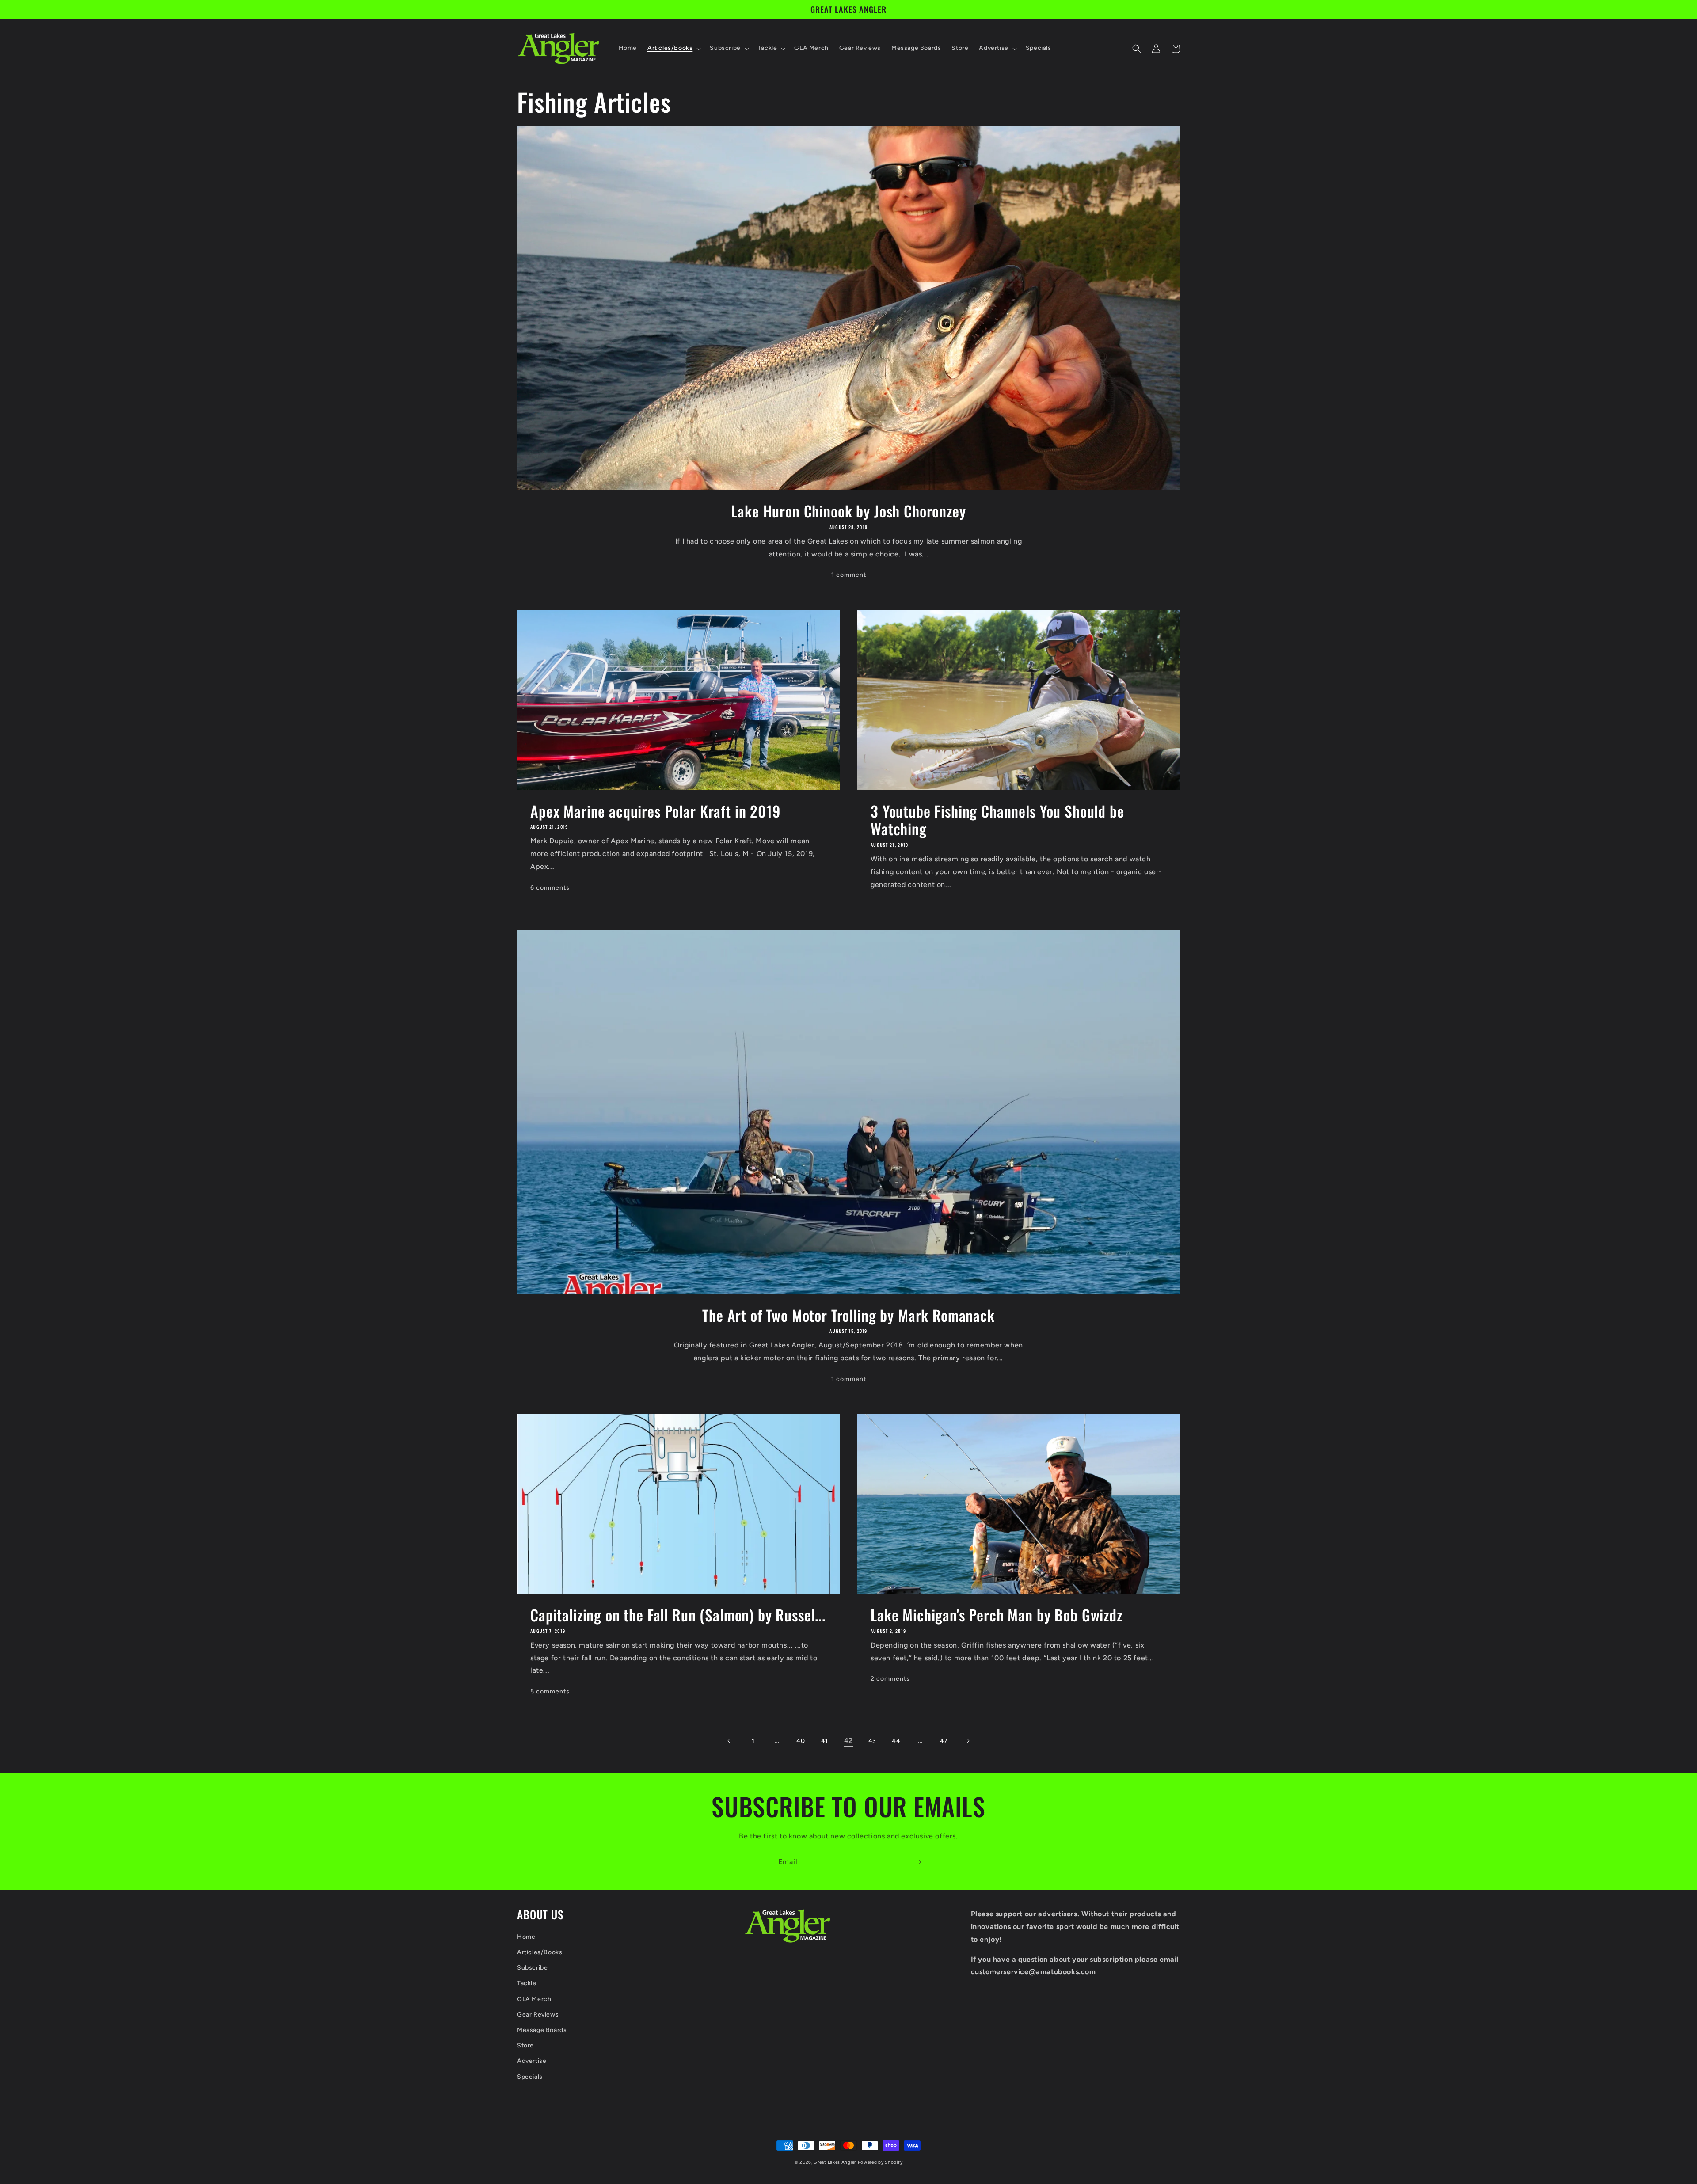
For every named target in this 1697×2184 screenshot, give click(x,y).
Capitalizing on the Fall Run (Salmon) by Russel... (678, 1615)
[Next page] (968, 1741)
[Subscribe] (918, 1862)
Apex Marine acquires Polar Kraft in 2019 (656, 811)
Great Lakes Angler (835, 2162)
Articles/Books (540, 1952)
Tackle (527, 1983)
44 (896, 1741)
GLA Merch (534, 1999)
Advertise (532, 2061)
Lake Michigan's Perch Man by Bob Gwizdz (997, 1615)
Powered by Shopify (880, 2162)
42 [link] (848, 1741)
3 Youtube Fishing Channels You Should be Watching (997, 820)
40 (801, 1741)
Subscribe (532, 1968)
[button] (673, 48)
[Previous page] (729, 1741)
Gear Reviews (538, 2015)
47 (944, 1741)
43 (872, 1741)
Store (525, 2045)
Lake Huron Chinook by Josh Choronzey (848, 511)
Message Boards (542, 2030)
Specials (530, 2077)
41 (825, 1741)
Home (526, 1937)
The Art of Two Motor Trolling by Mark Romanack (848, 1315)
